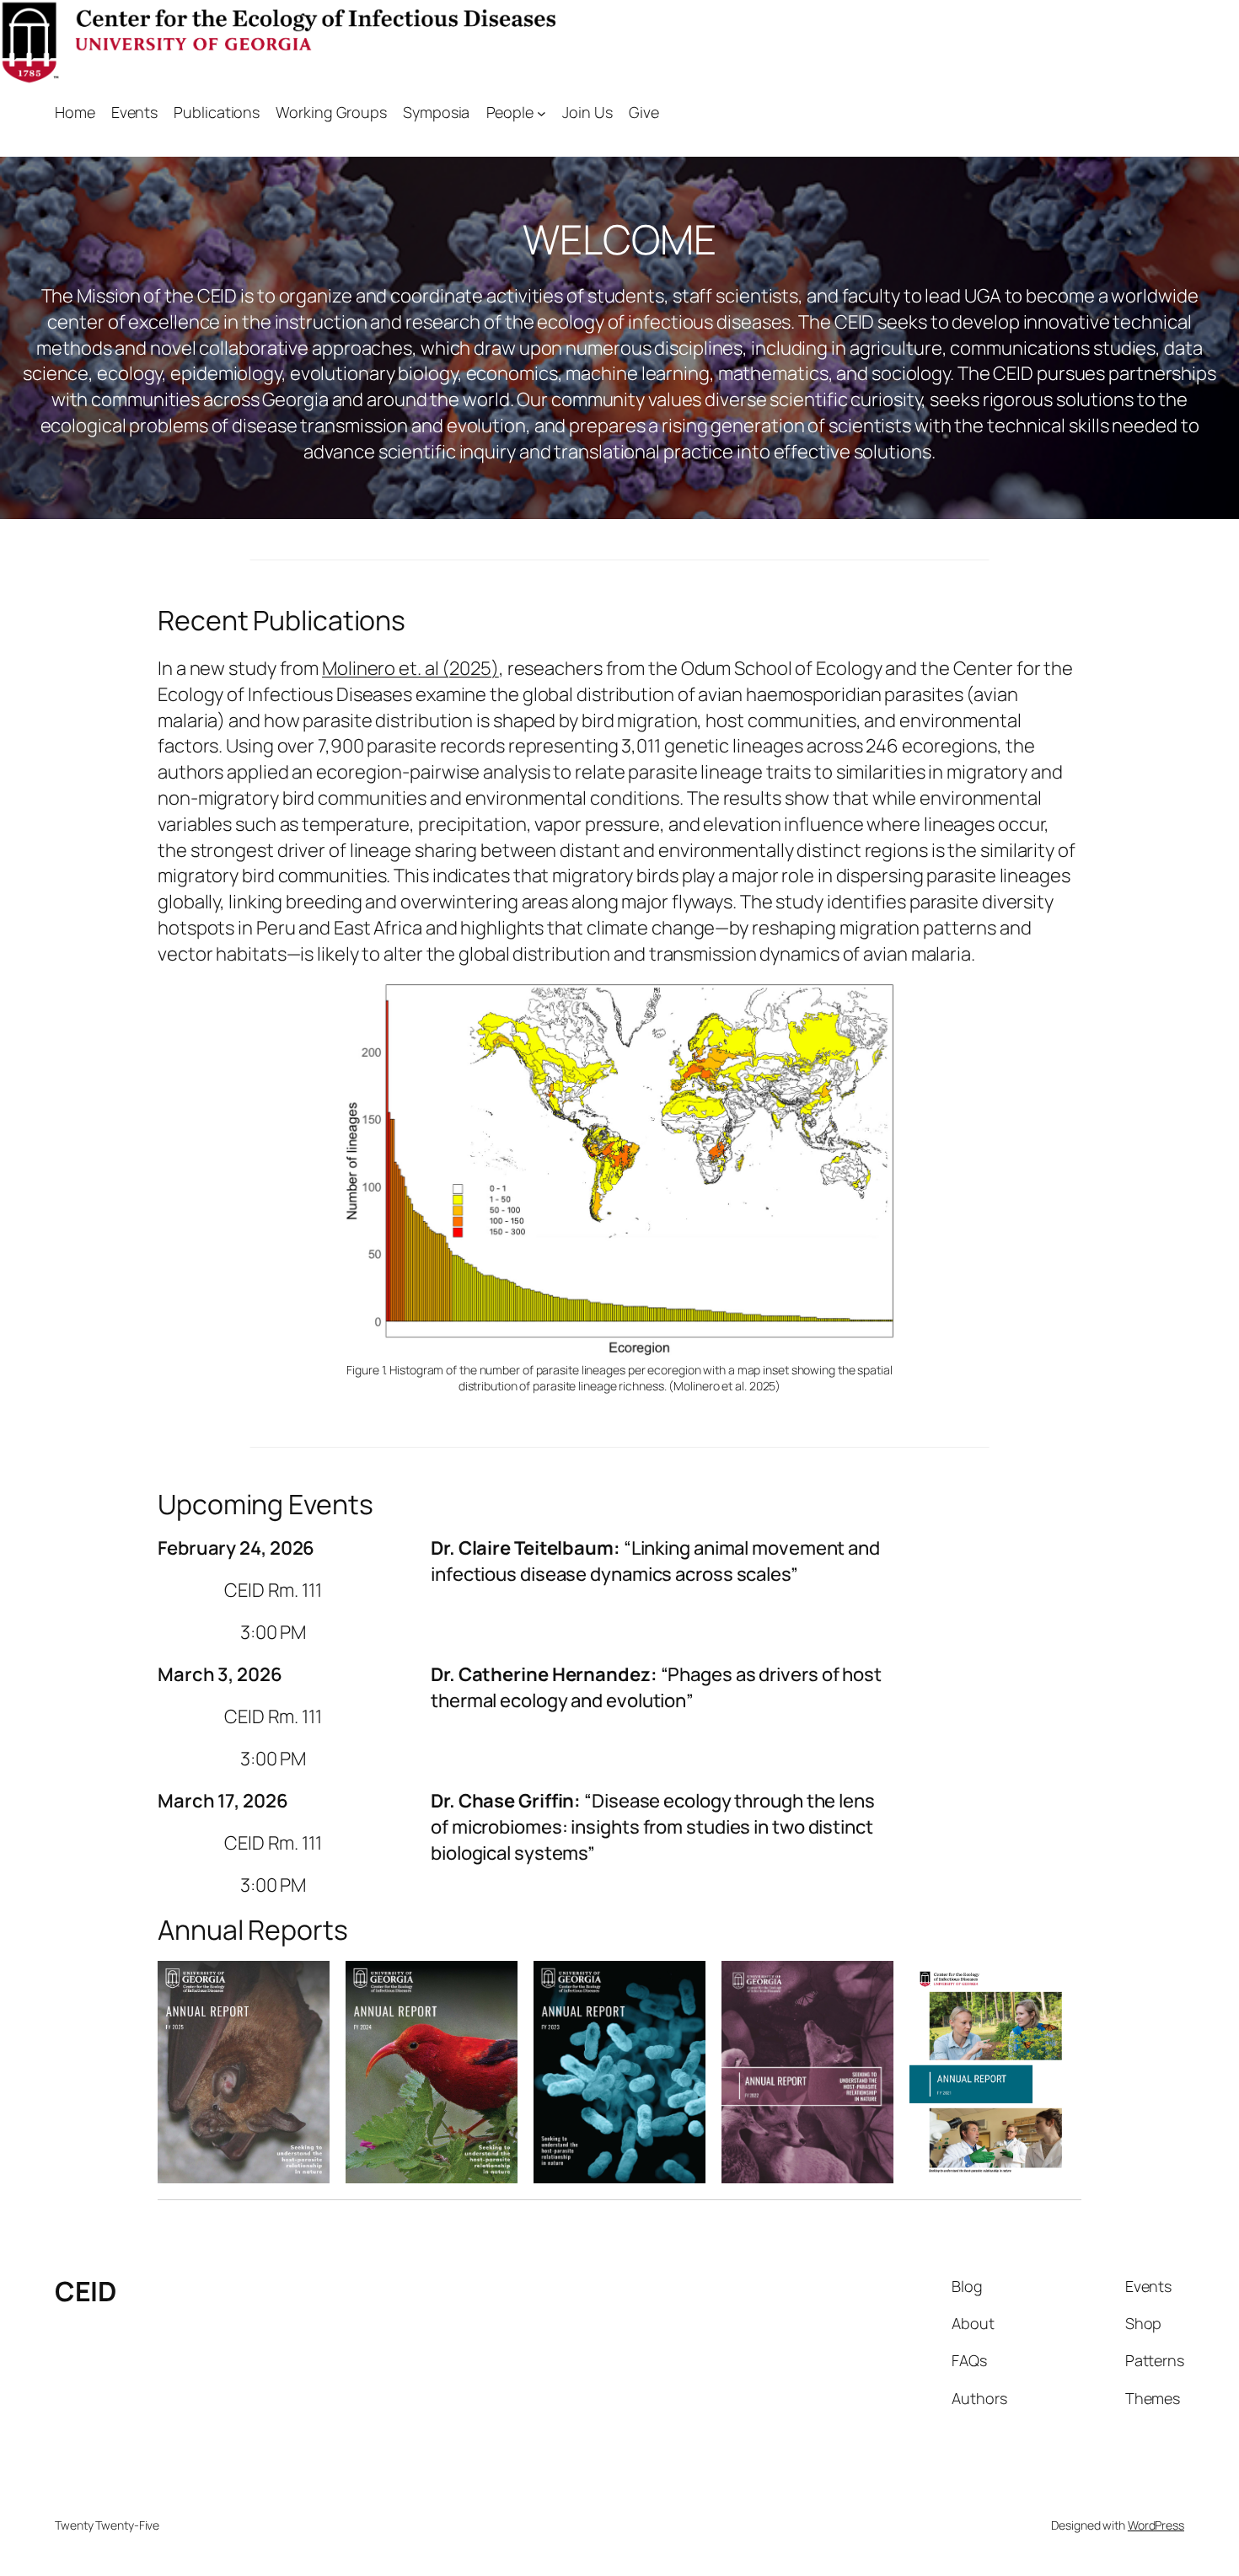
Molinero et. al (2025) (410, 668)
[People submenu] (542, 112)
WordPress (1156, 2525)
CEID (85, 2291)
